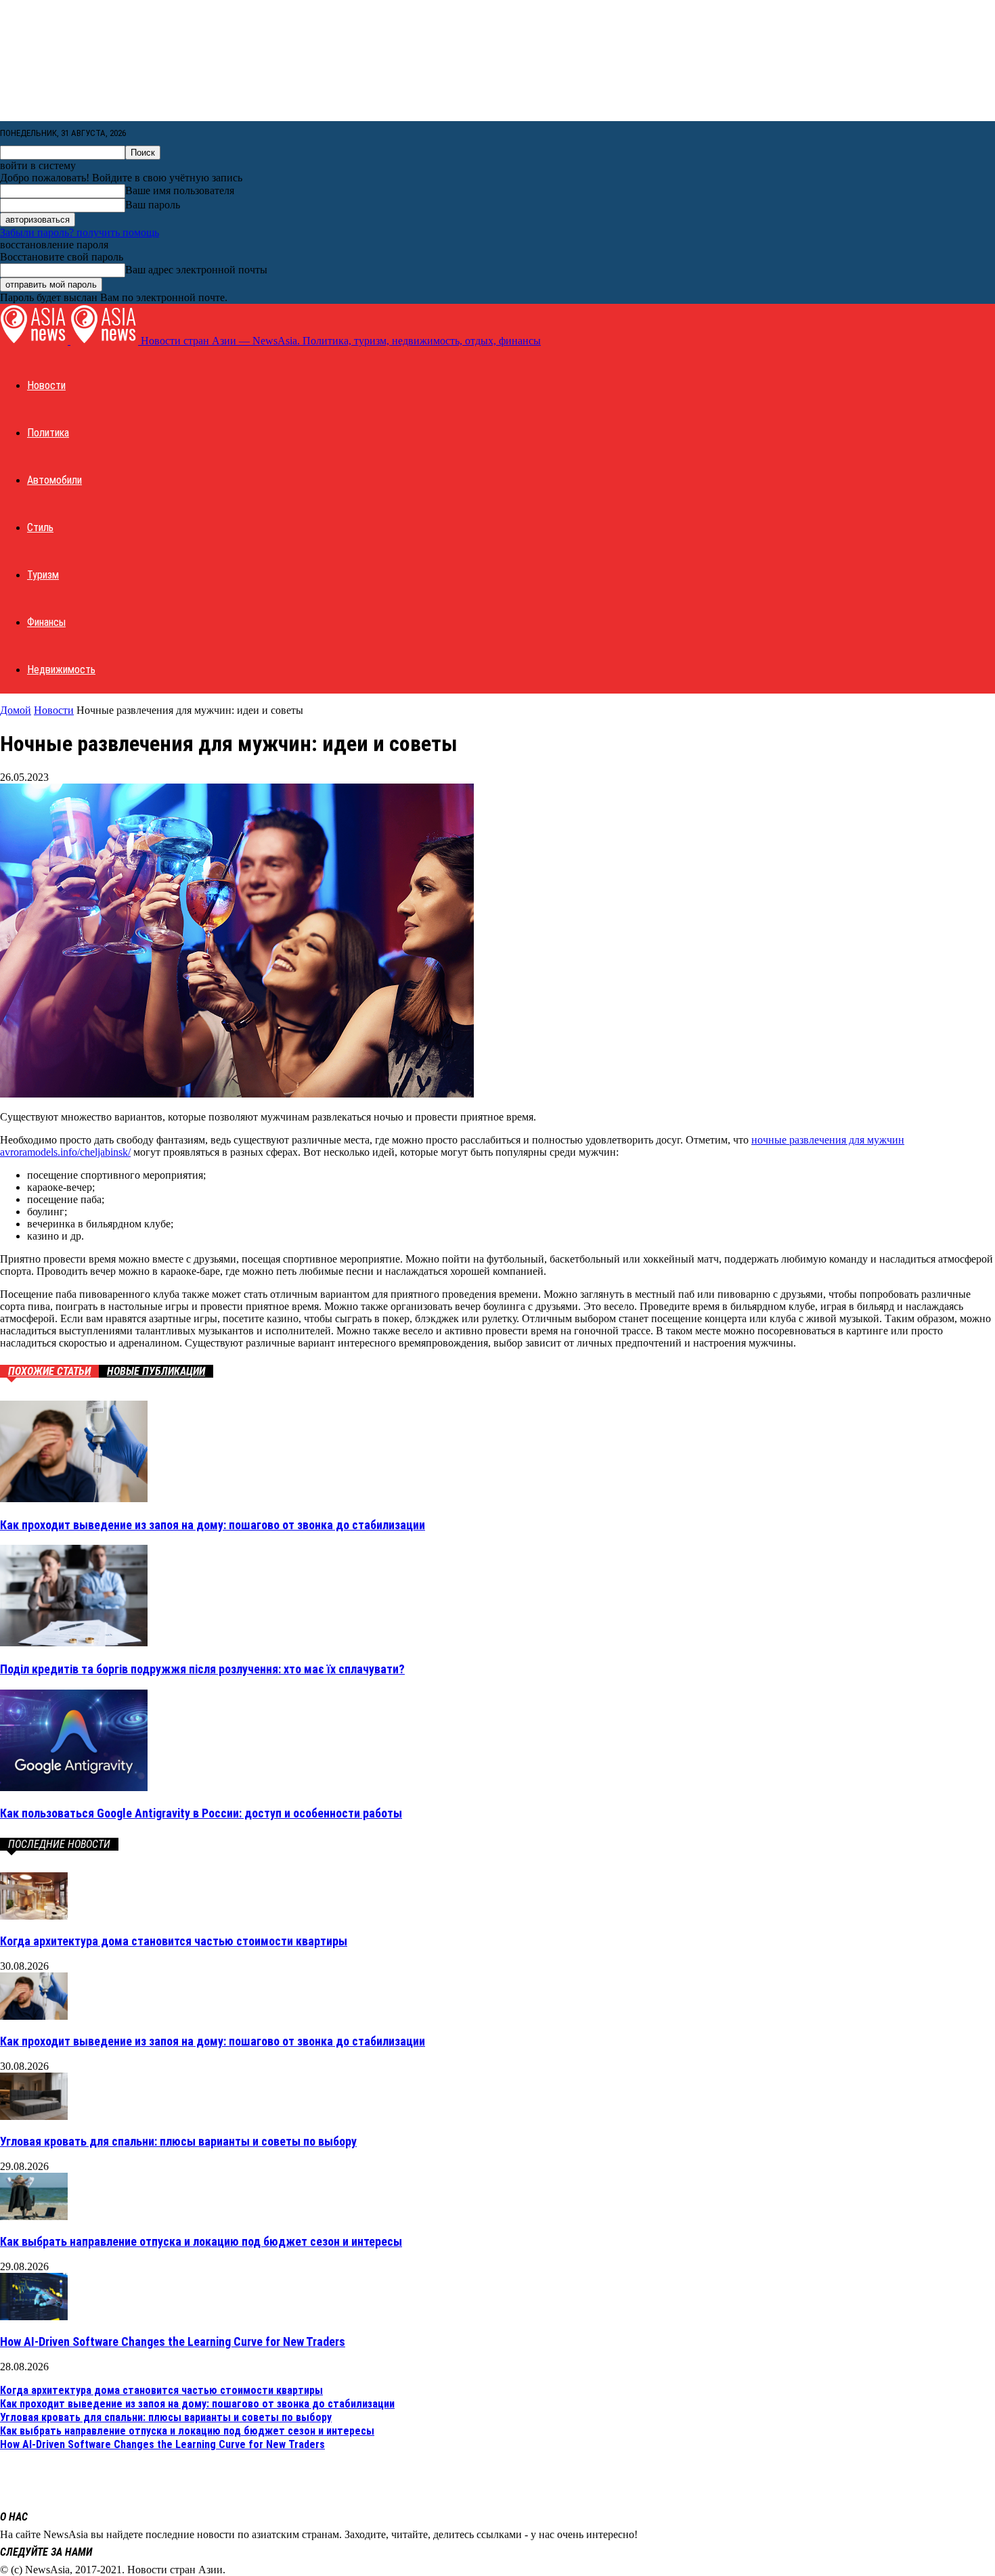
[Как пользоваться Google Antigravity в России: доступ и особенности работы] (74, 1787)
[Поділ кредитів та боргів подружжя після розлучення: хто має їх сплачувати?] (74, 1643)
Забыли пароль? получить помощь (80, 232)
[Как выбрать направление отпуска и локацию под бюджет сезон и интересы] (34, 2216)
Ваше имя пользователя (180, 190)
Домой (16, 710)
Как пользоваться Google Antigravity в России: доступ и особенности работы (201, 1813)
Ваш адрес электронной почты (196, 270)
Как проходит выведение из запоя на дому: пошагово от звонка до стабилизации (213, 1525)
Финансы (46, 622)
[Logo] (35, 341)
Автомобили (54, 480)
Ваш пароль (153, 205)
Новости (46, 385)
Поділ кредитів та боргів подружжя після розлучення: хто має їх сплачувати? (202, 1669)
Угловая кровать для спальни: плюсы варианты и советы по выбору (178, 2141)
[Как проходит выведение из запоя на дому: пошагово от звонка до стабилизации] (74, 1498)
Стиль (40, 527)
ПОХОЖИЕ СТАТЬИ (49, 1371)
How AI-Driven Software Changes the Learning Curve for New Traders (173, 2342)
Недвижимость (61, 670)
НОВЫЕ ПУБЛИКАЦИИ (156, 1371)
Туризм (43, 575)
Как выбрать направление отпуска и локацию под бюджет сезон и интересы (201, 2241)
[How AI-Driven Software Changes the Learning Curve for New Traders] (34, 2317)
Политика (48, 433)
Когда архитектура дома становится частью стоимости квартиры (174, 1941)
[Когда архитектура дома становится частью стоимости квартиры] (34, 1916)
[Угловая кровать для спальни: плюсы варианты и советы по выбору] (34, 2116)
